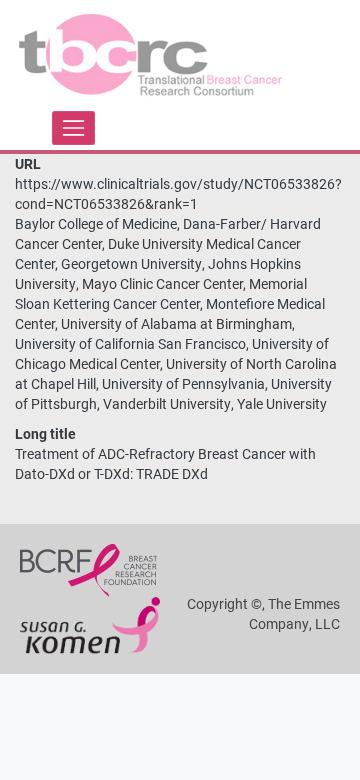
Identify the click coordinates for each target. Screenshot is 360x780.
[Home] (152, 58)
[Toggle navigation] (73, 127)
